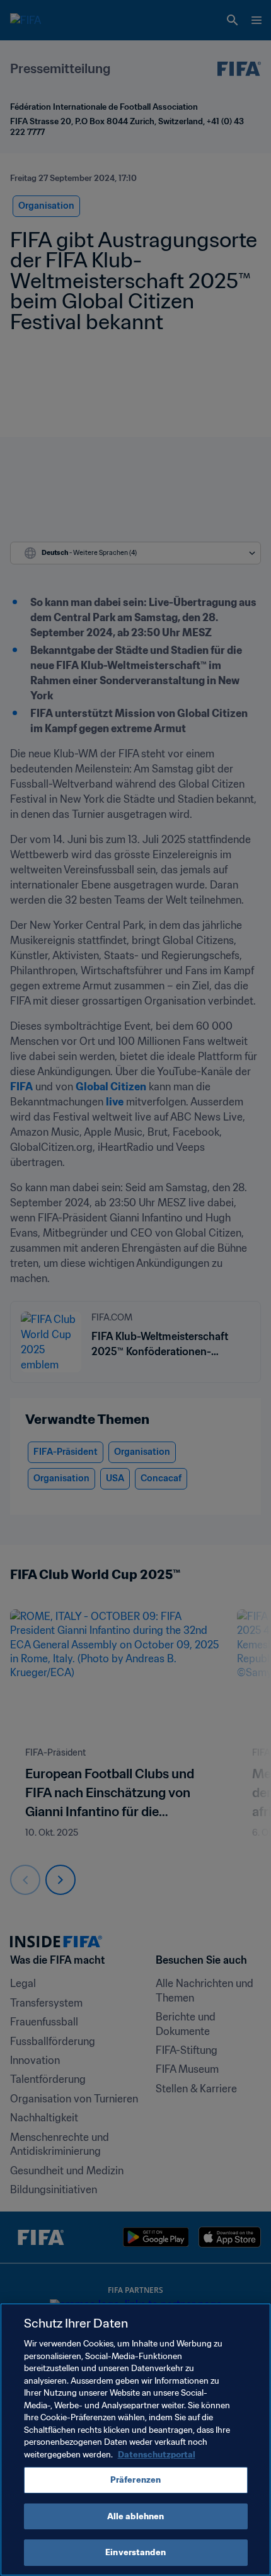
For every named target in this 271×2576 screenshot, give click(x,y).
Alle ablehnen (136, 2516)
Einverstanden (135, 2552)
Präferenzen (135, 2480)
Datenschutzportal (157, 2455)
